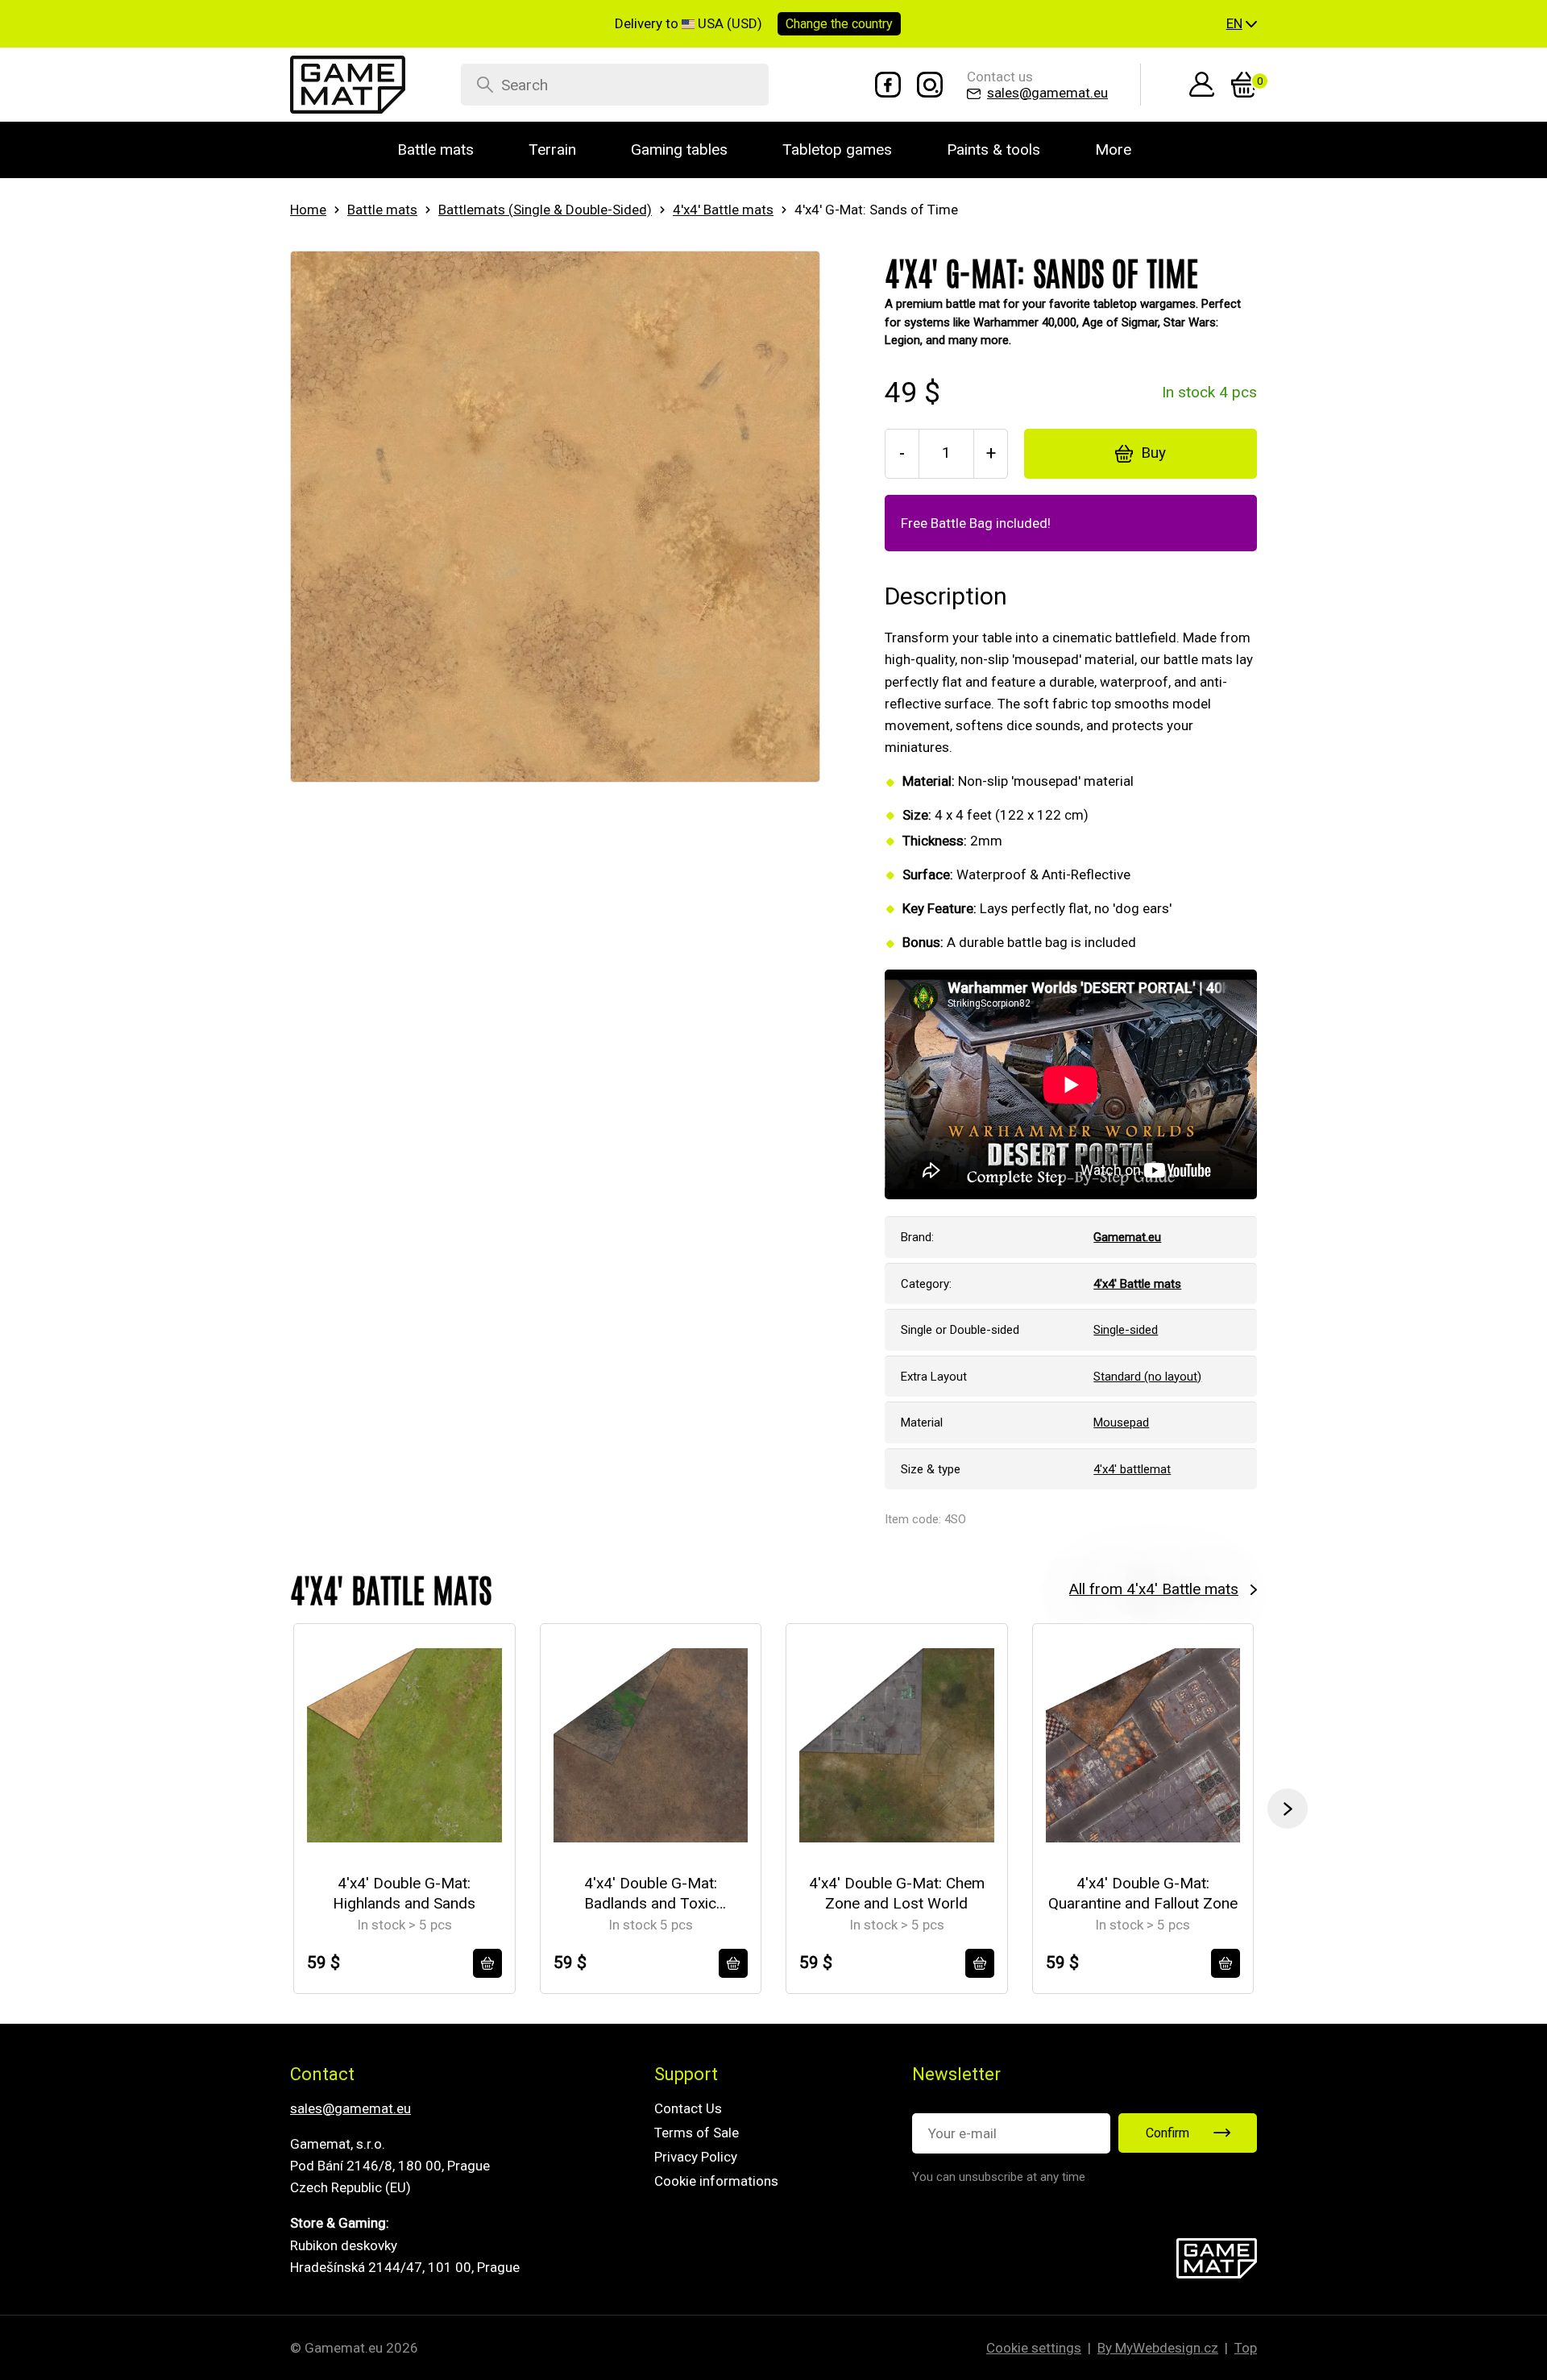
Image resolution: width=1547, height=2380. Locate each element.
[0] (1244, 85)
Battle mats (382, 210)
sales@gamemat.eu (350, 2108)
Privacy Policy (696, 2157)
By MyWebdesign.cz (1158, 2348)
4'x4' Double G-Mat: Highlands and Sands (404, 1893)
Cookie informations (716, 2181)
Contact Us (688, 2108)
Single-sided (1126, 1330)
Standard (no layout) (1147, 1377)
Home (308, 210)
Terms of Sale (697, 2133)
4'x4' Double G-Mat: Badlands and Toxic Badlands (651, 1894)
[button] (1242, 24)
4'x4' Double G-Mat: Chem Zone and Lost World (897, 1893)
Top (1246, 2348)
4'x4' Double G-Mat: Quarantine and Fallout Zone (1143, 1893)
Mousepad (1121, 1423)
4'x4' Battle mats (723, 210)
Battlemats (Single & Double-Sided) (545, 210)
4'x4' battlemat (1132, 1469)
